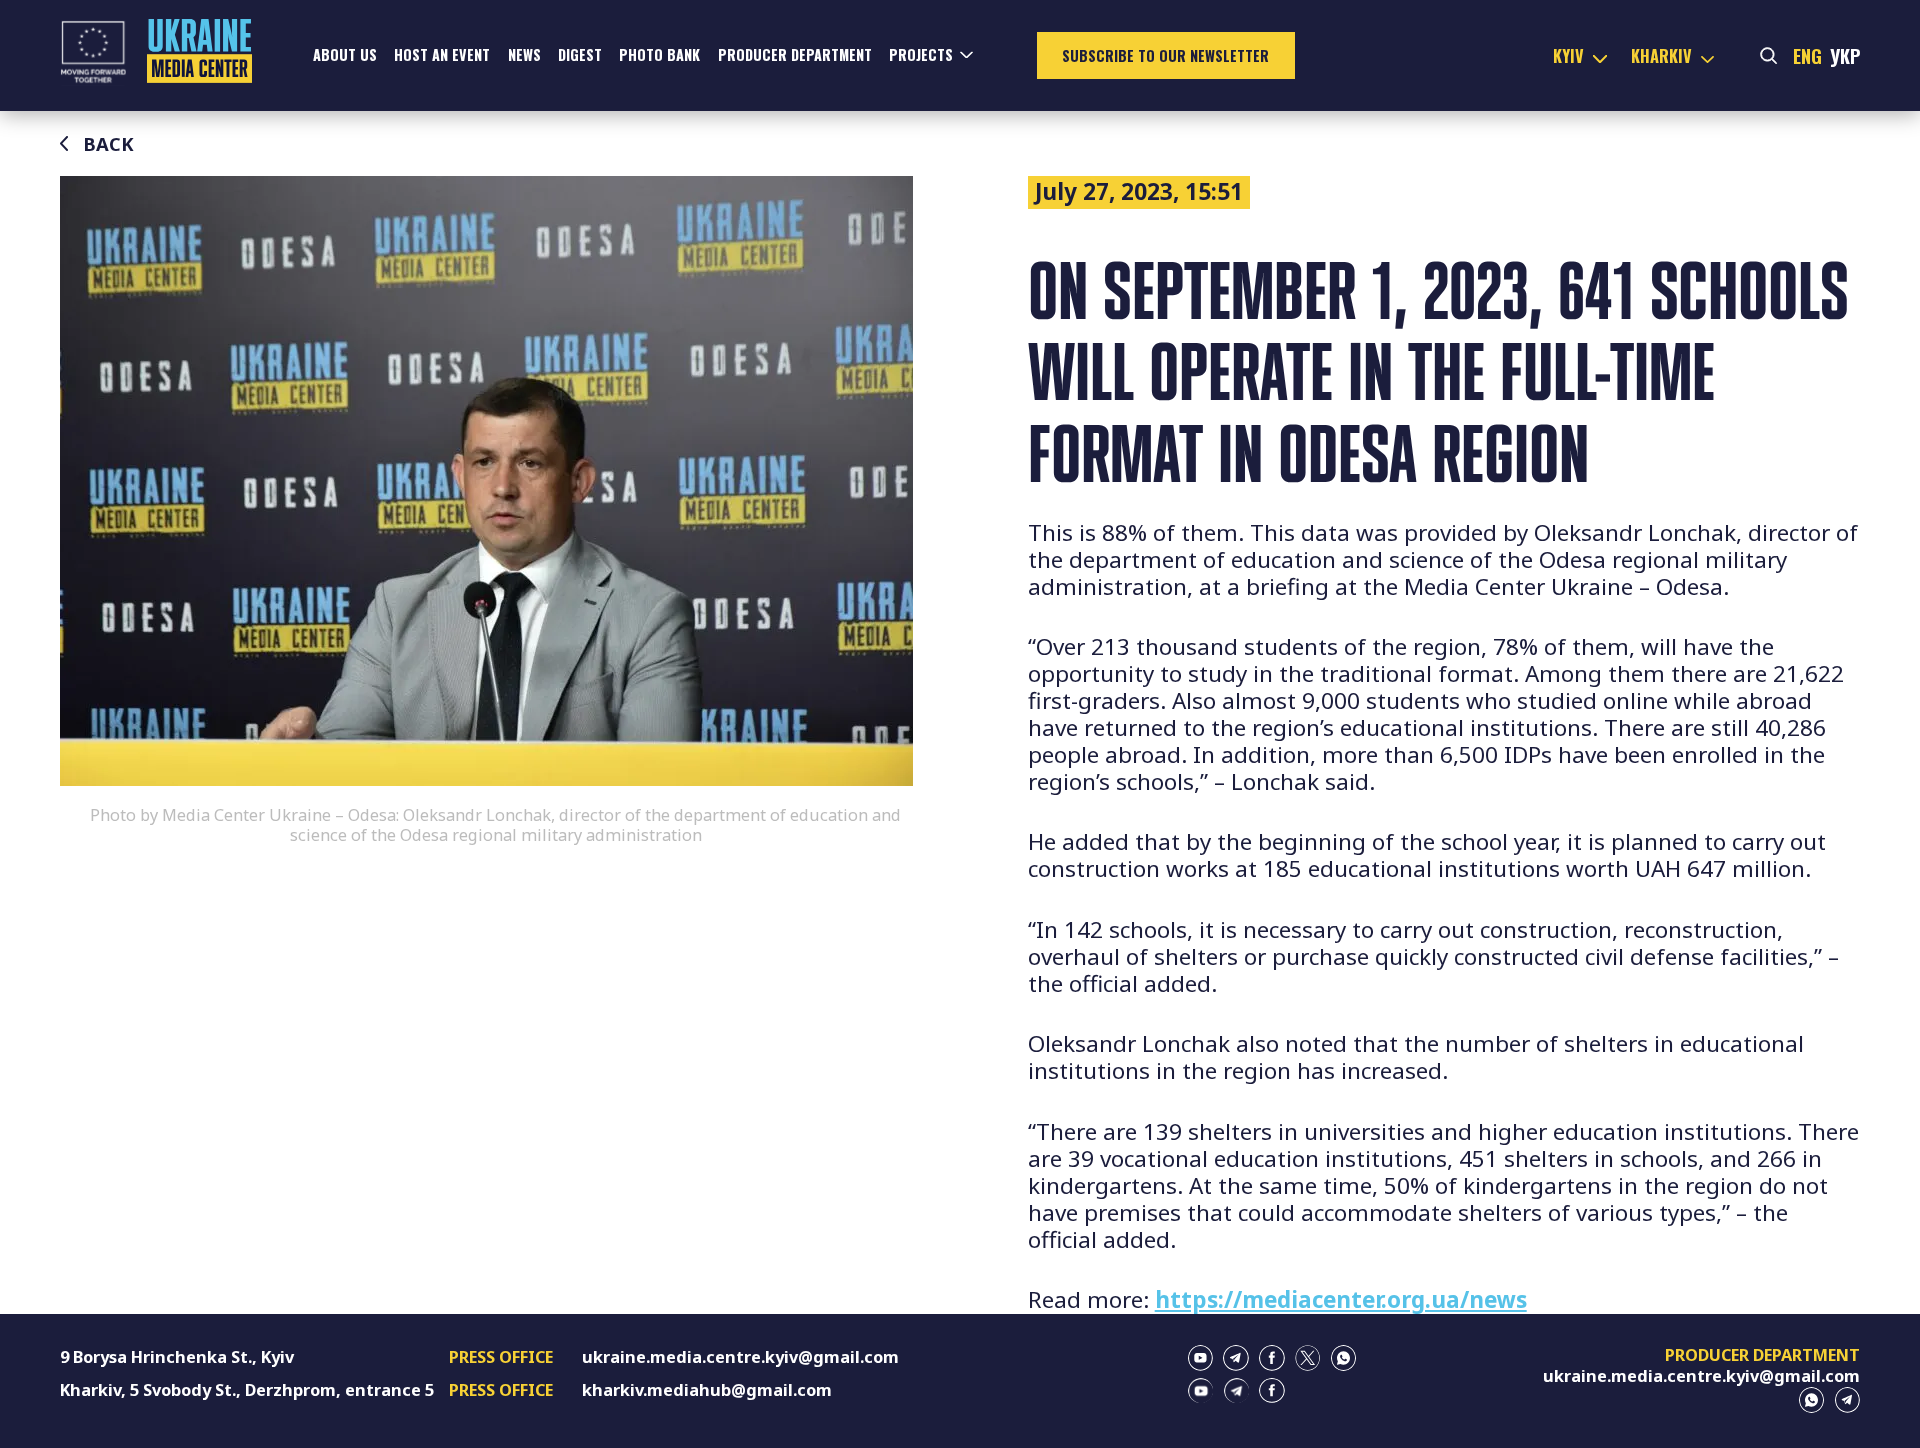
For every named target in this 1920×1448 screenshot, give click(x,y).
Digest (580, 54)
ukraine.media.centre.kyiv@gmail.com (740, 1357)
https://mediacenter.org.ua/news (1341, 1299)
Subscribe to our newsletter (1165, 55)
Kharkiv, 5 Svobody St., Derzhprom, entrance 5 (247, 1390)
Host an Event (442, 54)
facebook (1272, 1358)
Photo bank (659, 54)
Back (108, 144)
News (524, 54)
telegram (1236, 1358)
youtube (1201, 1358)
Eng (1807, 55)
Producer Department (795, 54)
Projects (921, 54)
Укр (1845, 55)
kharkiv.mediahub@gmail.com (707, 1390)
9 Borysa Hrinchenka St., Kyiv (177, 1357)
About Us (345, 54)
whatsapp (1344, 1358)
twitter (1308, 1358)
